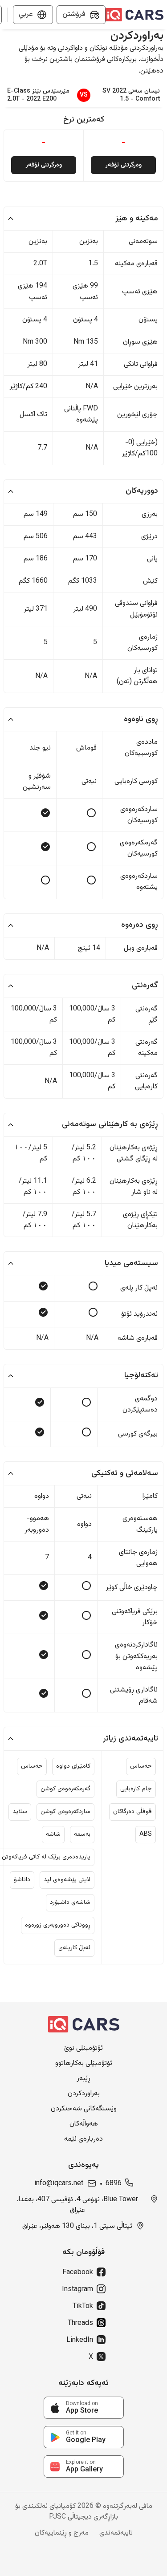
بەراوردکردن (84, 2094)
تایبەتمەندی (116, 2533)
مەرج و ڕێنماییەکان (62, 2533)
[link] (84, 2408)
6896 (114, 2184)
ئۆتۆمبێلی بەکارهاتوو (84, 2064)
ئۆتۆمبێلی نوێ (83, 2049)
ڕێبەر (83, 2079)
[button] (83, 219)
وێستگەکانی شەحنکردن (84, 2109)
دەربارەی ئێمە (83, 2139)
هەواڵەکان (84, 2124)
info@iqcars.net (59, 2184)
